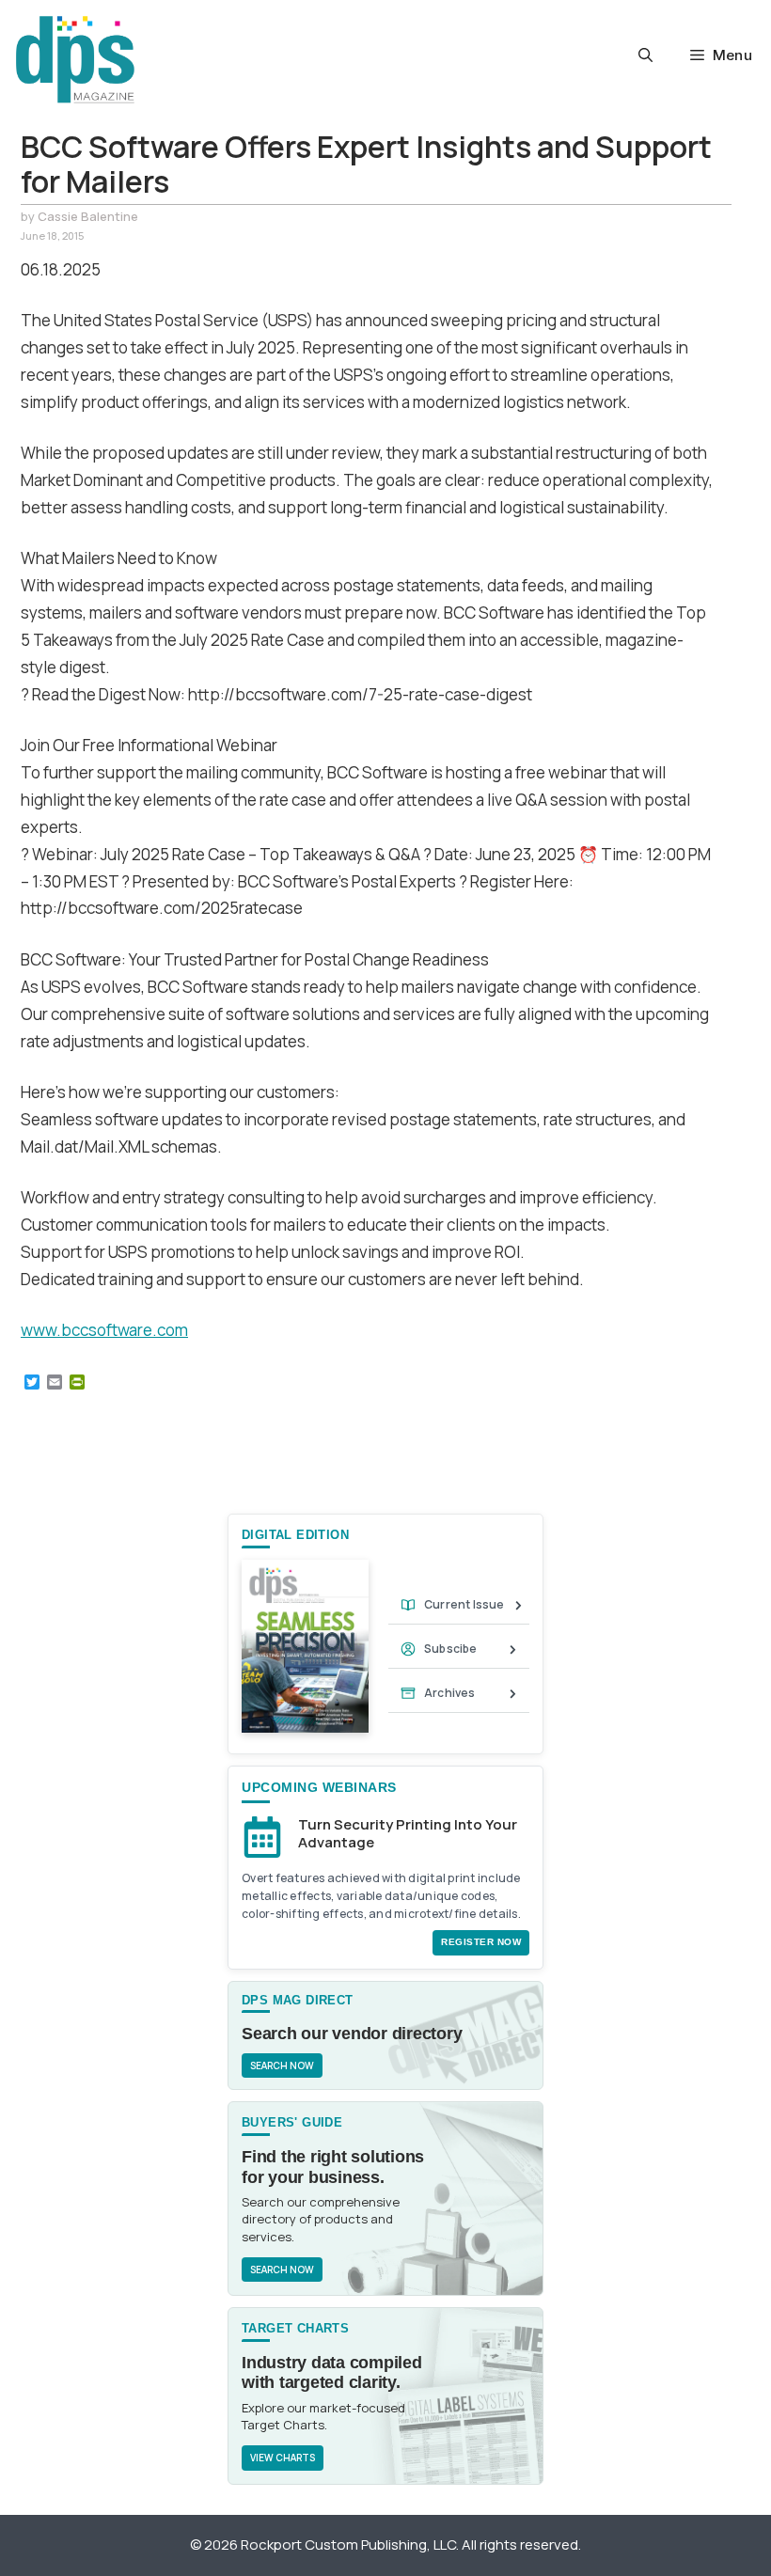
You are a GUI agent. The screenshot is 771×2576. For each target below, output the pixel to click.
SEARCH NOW (282, 2066)
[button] (645, 55)
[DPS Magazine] (75, 59)
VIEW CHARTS (283, 2458)
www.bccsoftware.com (104, 1330)
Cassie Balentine (88, 216)
